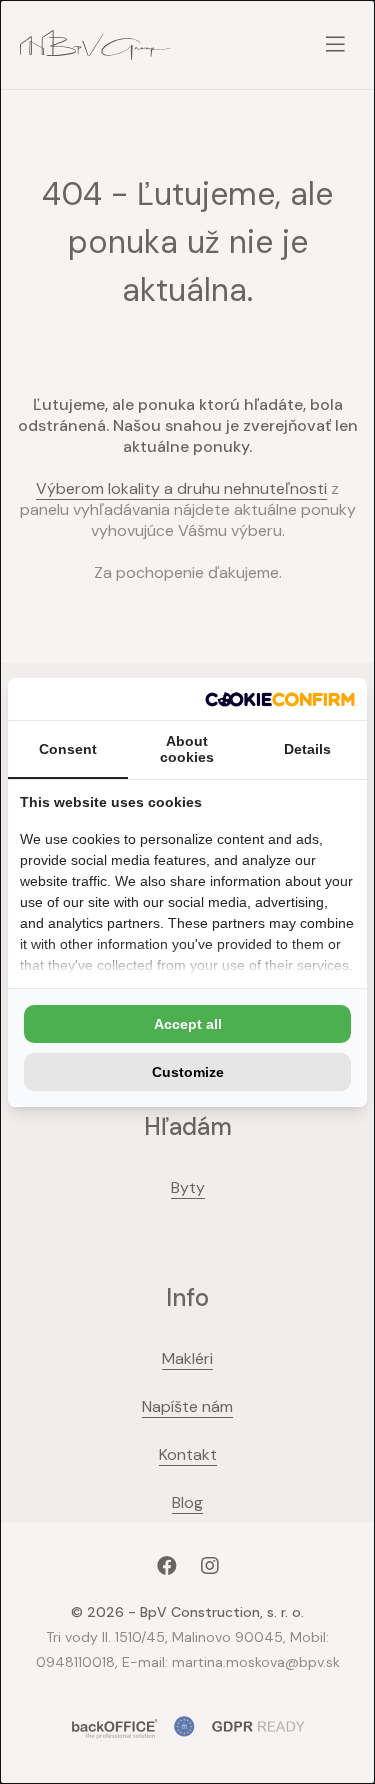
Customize (188, 1072)
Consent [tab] (68, 749)
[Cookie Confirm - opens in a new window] (280, 699)
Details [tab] (307, 749)
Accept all (188, 1024)
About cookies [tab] (187, 749)
